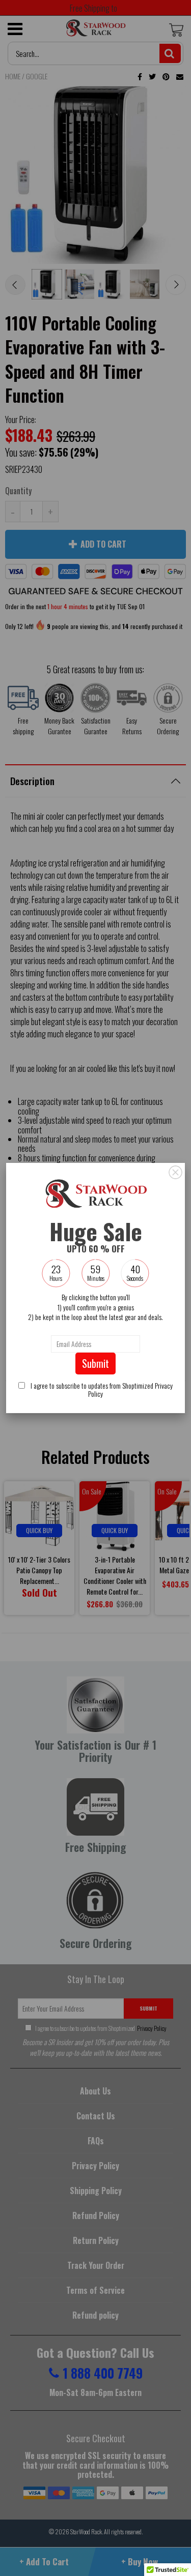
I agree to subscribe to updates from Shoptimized (101, 1389)
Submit (95, 1363)
